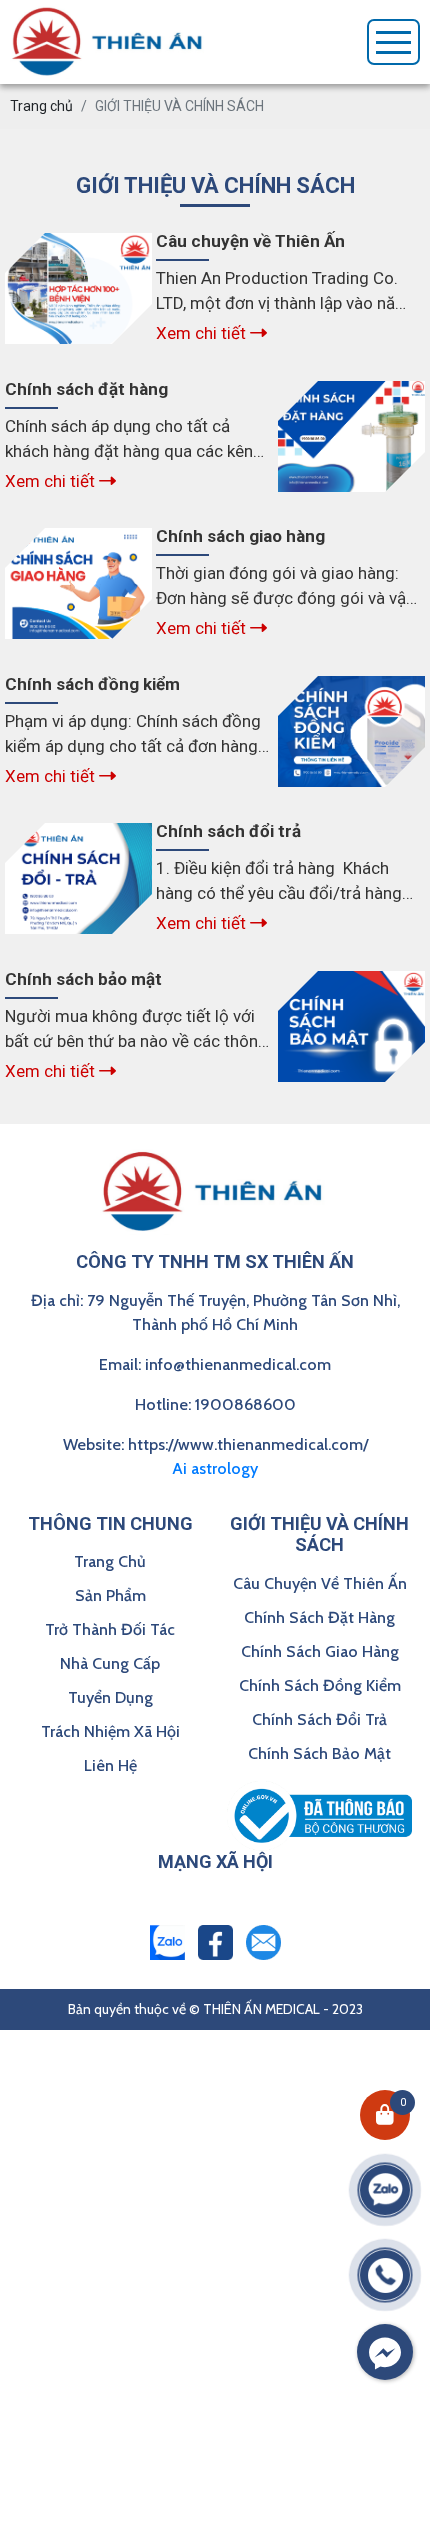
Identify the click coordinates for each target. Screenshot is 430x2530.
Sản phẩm (110, 1595)
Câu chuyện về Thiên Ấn (320, 1583)
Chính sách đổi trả (319, 1719)
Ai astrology (215, 1468)
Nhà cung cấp (110, 1663)
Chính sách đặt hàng (319, 1617)
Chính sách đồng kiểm (320, 1685)
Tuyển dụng (110, 1697)
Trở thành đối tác (110, 1629)
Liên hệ (110, 1765)
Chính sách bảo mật (319, 1753)
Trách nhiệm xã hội (110, 1731)
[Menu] (393, 42)
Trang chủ (110, 1561)
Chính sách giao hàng (320, 1651)
